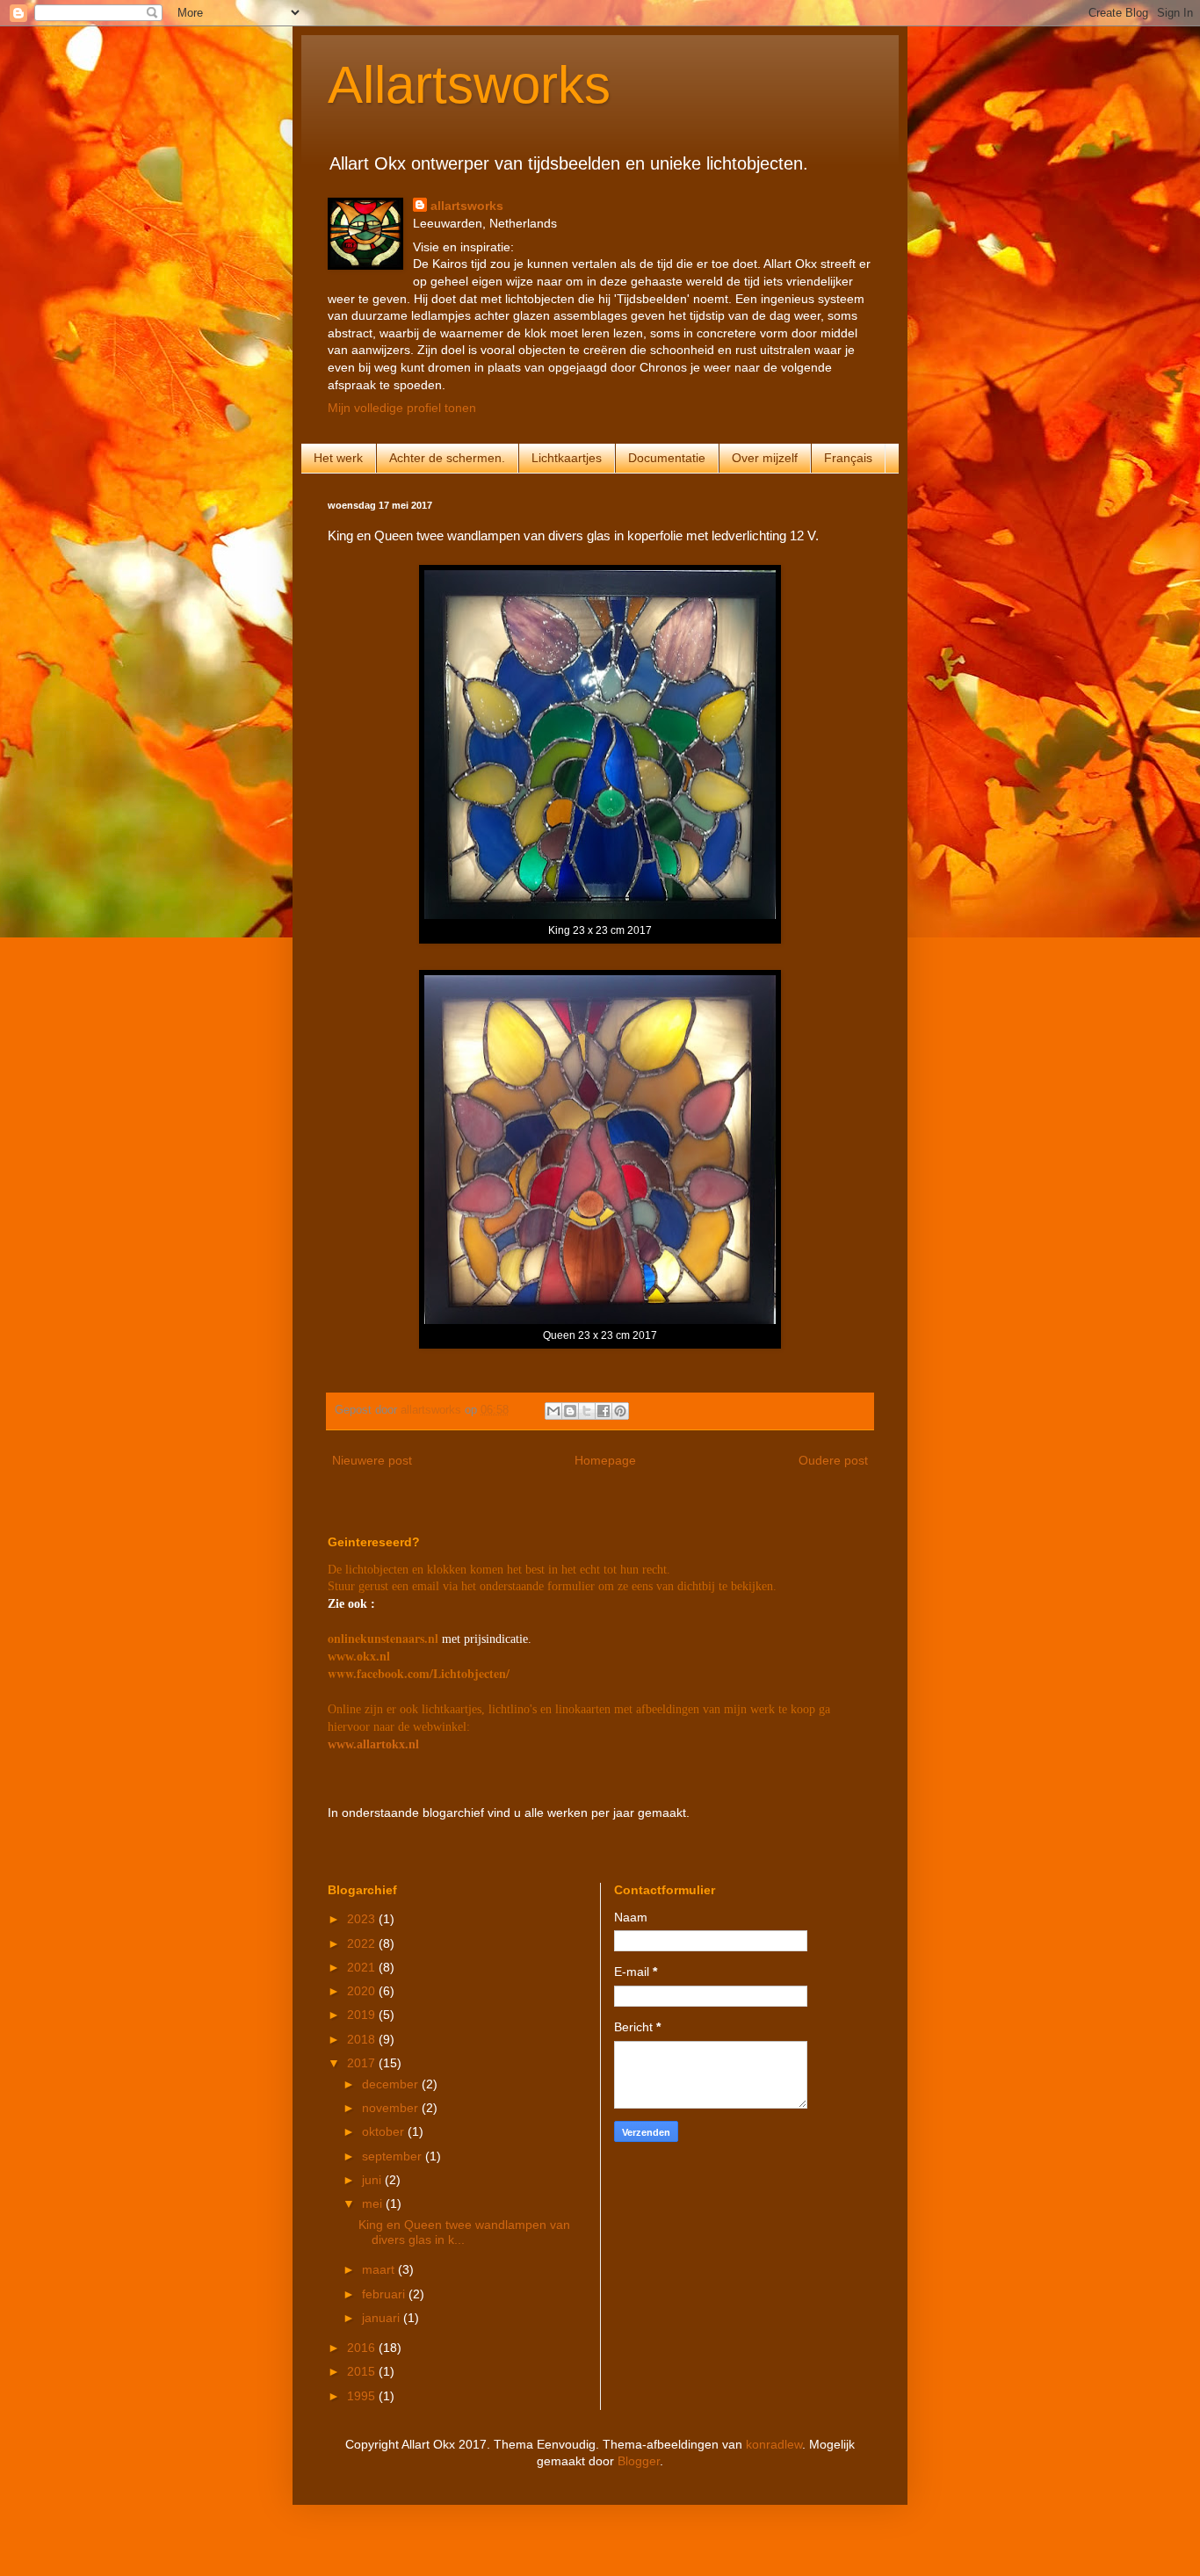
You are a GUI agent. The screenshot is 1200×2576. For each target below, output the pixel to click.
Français (848, 458)
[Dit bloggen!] (570, 1411)
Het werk (338, 458)
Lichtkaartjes (567, 458)
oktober (385, 2131)
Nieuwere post (372, 1460)
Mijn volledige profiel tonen (402, 408)
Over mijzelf (765, 458)
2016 (363, 2348)
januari (383, 2318)
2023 (363, 1919)
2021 (363, 1967)
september (394, 2156)
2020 (363, 1991)
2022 (363, 1943)
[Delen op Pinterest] (620, 1411)
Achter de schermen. (447, 458)
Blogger (639, 2461)
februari (385, 2294)
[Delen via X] (587, 1411)
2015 (363, 2371)
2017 (363, 2063)
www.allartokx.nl (373, 1744)
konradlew (774, 2444)
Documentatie (667, 458)
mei (374, 2203)
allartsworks (467, 206)
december (392, 2084)
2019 (363, 2015)
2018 (363, 2039)
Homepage (605, 1460)
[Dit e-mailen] (553, 1411)
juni (373, 2180)
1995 (363, 2396)
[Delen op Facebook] (604, 1411)
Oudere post (833, 1460)
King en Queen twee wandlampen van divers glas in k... (464, 2232)
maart (380, 2269)
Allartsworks (469, 85)
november (392, 2108)
